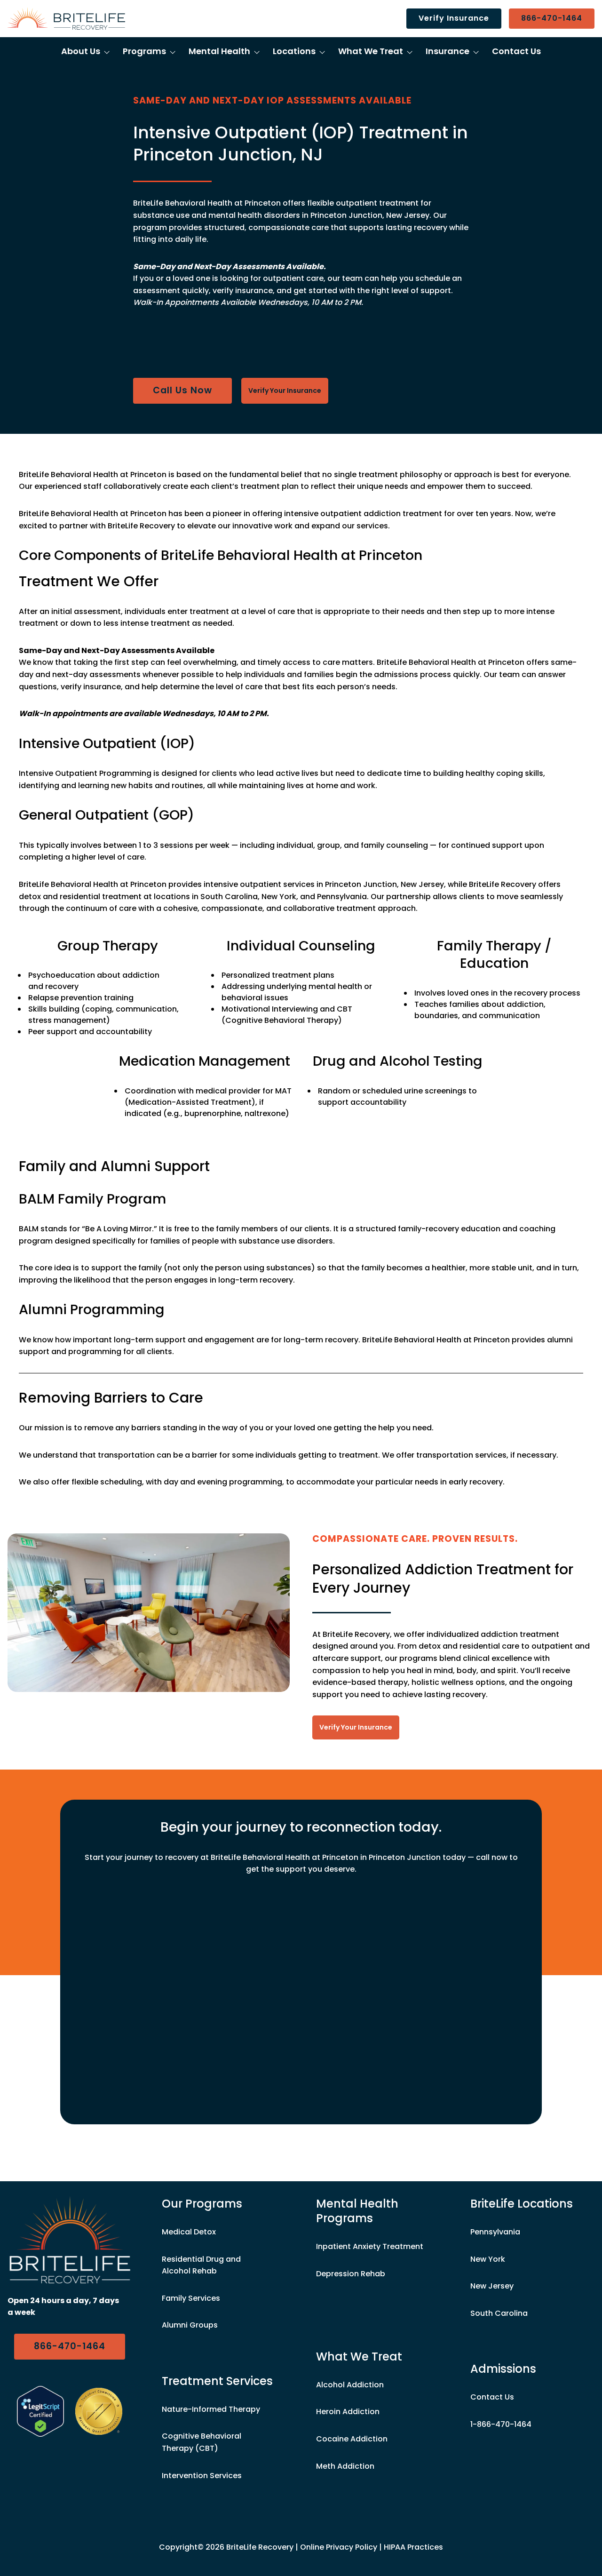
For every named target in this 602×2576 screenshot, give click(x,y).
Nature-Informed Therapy (211, 2409)
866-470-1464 (552, 18)
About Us (81, 51)
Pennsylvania (495, 2232)
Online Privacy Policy (339, 2547)
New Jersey (492, 2286)
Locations (294, 51)
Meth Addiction (345, 2466)
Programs (144, 51)
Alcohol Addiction (350, 2385)
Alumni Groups (190, 2325)
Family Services (191, 2298)
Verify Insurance (454, 18)
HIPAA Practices (413, 2547)
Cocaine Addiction (352, 2439)
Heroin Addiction (348, 2412)
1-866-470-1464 (501, 2424)
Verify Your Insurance (285, 391)
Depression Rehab (351, 2274)
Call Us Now (182, 390)
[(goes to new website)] (40, 2411)
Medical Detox (189, 2232)
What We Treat (371, 51)
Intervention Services (202, 2476)
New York (488, 2259)
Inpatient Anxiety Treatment (370, 2246)
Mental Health (219, 51)
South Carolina (499, 2313)
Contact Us (516, 51)
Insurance (448, 51)
